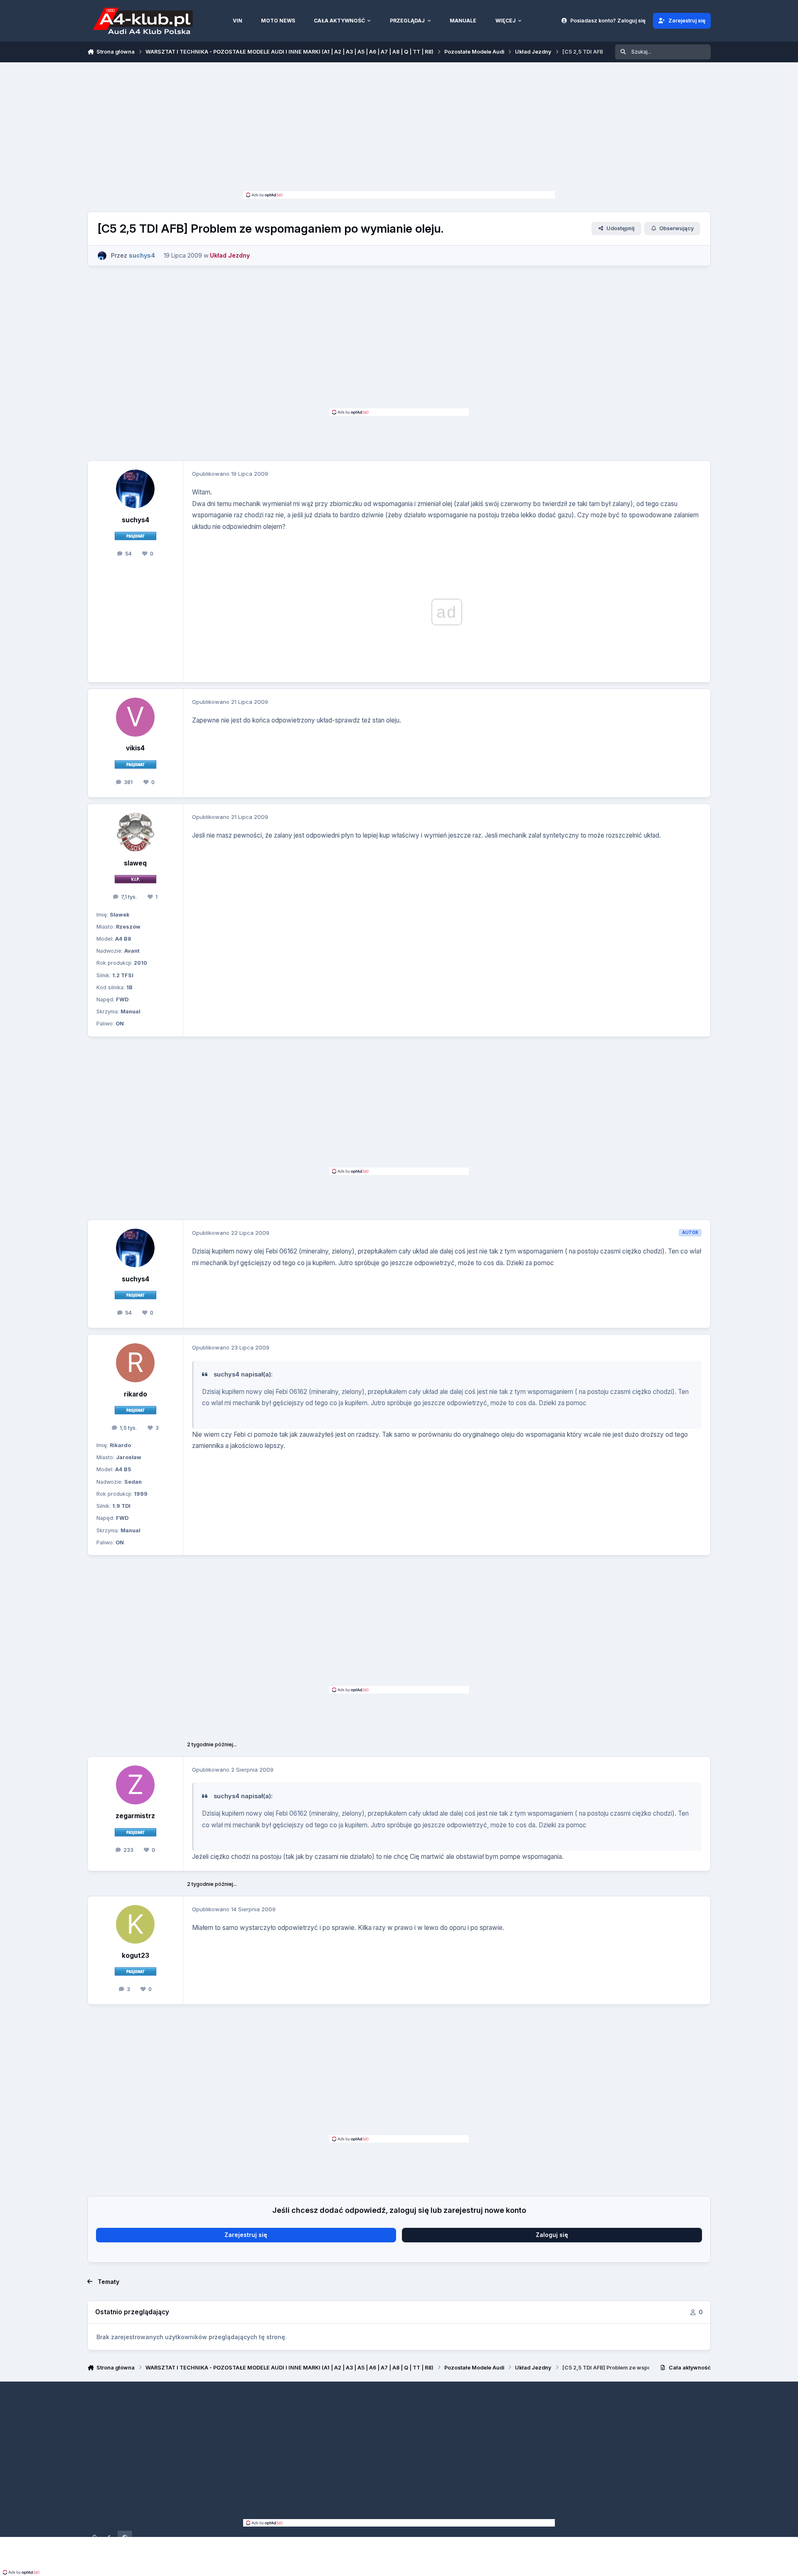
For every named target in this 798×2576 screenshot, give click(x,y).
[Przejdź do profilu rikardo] (135, 1363)
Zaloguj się (552, 2235)
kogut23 (135, 1955)
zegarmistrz (135, 1816)
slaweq (135, 863)
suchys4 (135, 520)
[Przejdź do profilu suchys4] (102, 256)
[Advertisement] (399, 129)
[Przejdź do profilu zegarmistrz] (135, 1785)
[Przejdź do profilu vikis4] (135, 717)
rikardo (135, 1394)
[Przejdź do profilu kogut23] (135, 1925)
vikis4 (135, 748)
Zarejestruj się (246, 2235)
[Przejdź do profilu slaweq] (135, 832)
